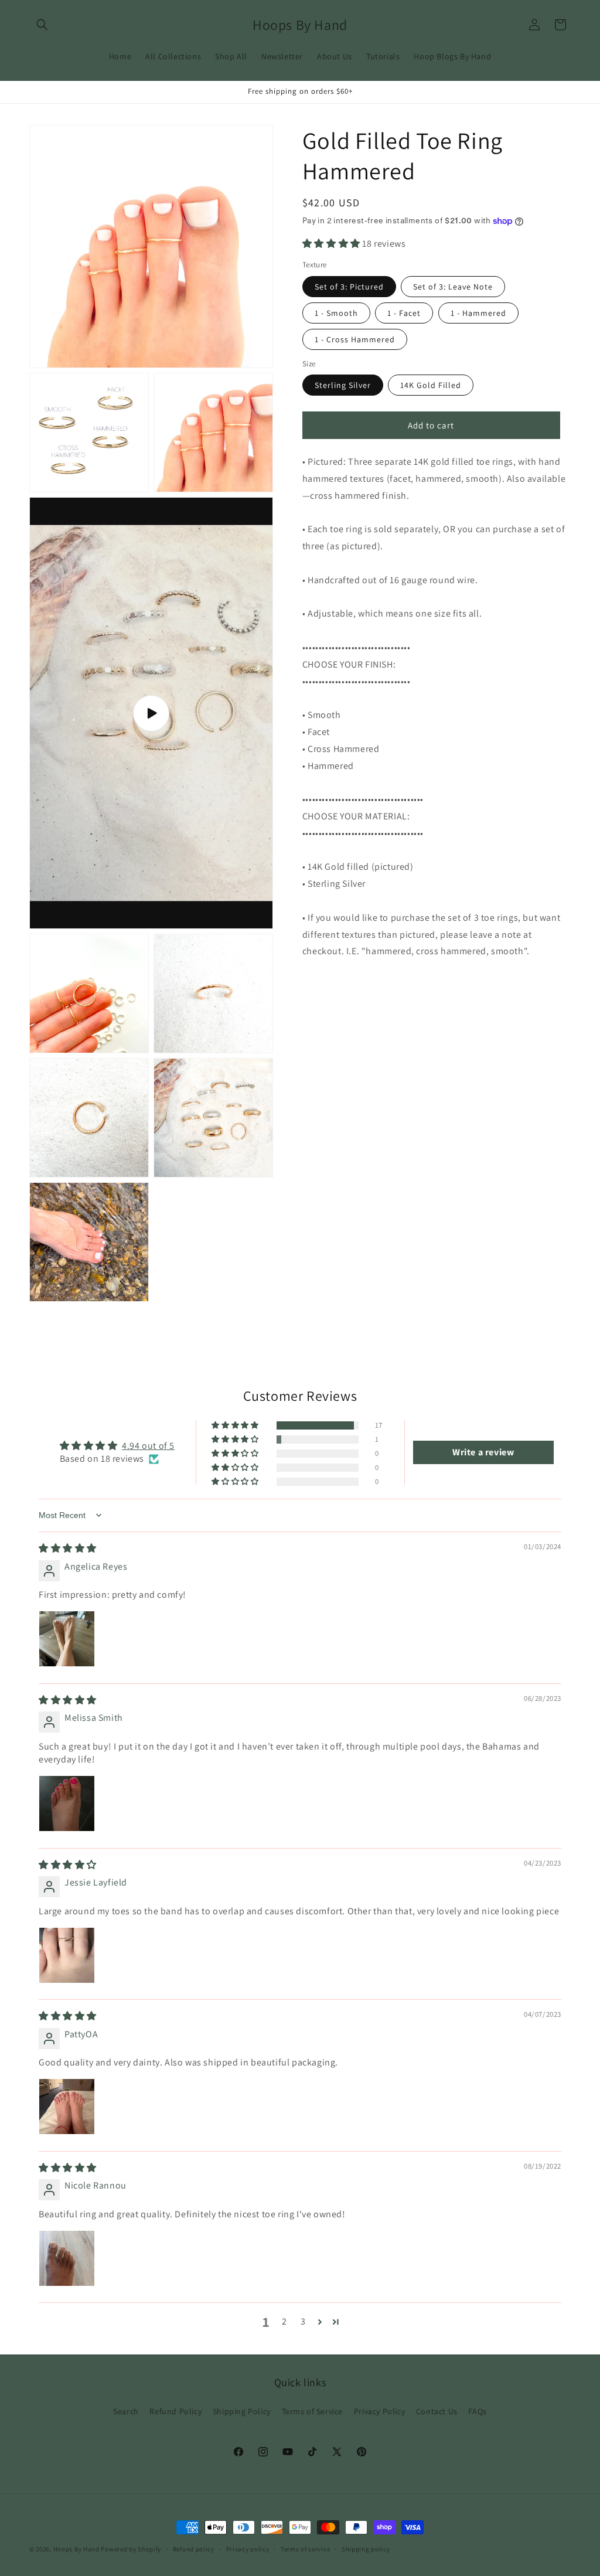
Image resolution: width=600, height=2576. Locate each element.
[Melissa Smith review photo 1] (67, 1803)
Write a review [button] (483, 1452)
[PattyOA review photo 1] (67, 2107)
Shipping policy (366, 2549)
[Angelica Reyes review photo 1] (67, 1639)
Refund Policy (175, 2411)
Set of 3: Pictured (349, 287)
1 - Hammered (478, 313)
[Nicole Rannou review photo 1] (67, 2258)
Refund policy (194, 2549)
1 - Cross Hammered (355, 339)
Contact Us (437, 2411)
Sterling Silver (343, 385)
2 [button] (284, 2321)
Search (126, 2411)
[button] (42, 25)
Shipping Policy (242, 2411)
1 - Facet (404, 313)
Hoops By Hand (76, 2549)
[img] (68, 1548)
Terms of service (305, 2549)
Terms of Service (313, 2411)
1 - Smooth (336, 313)
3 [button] (303, 2321)
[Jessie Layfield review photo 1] (67, 1955)
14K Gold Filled (431, 385)
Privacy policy (248, 2549)
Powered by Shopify (131, 2549)
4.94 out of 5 (148, 1446)
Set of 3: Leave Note (453, 287)
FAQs (477, 2411)
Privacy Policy (379, 2411)
